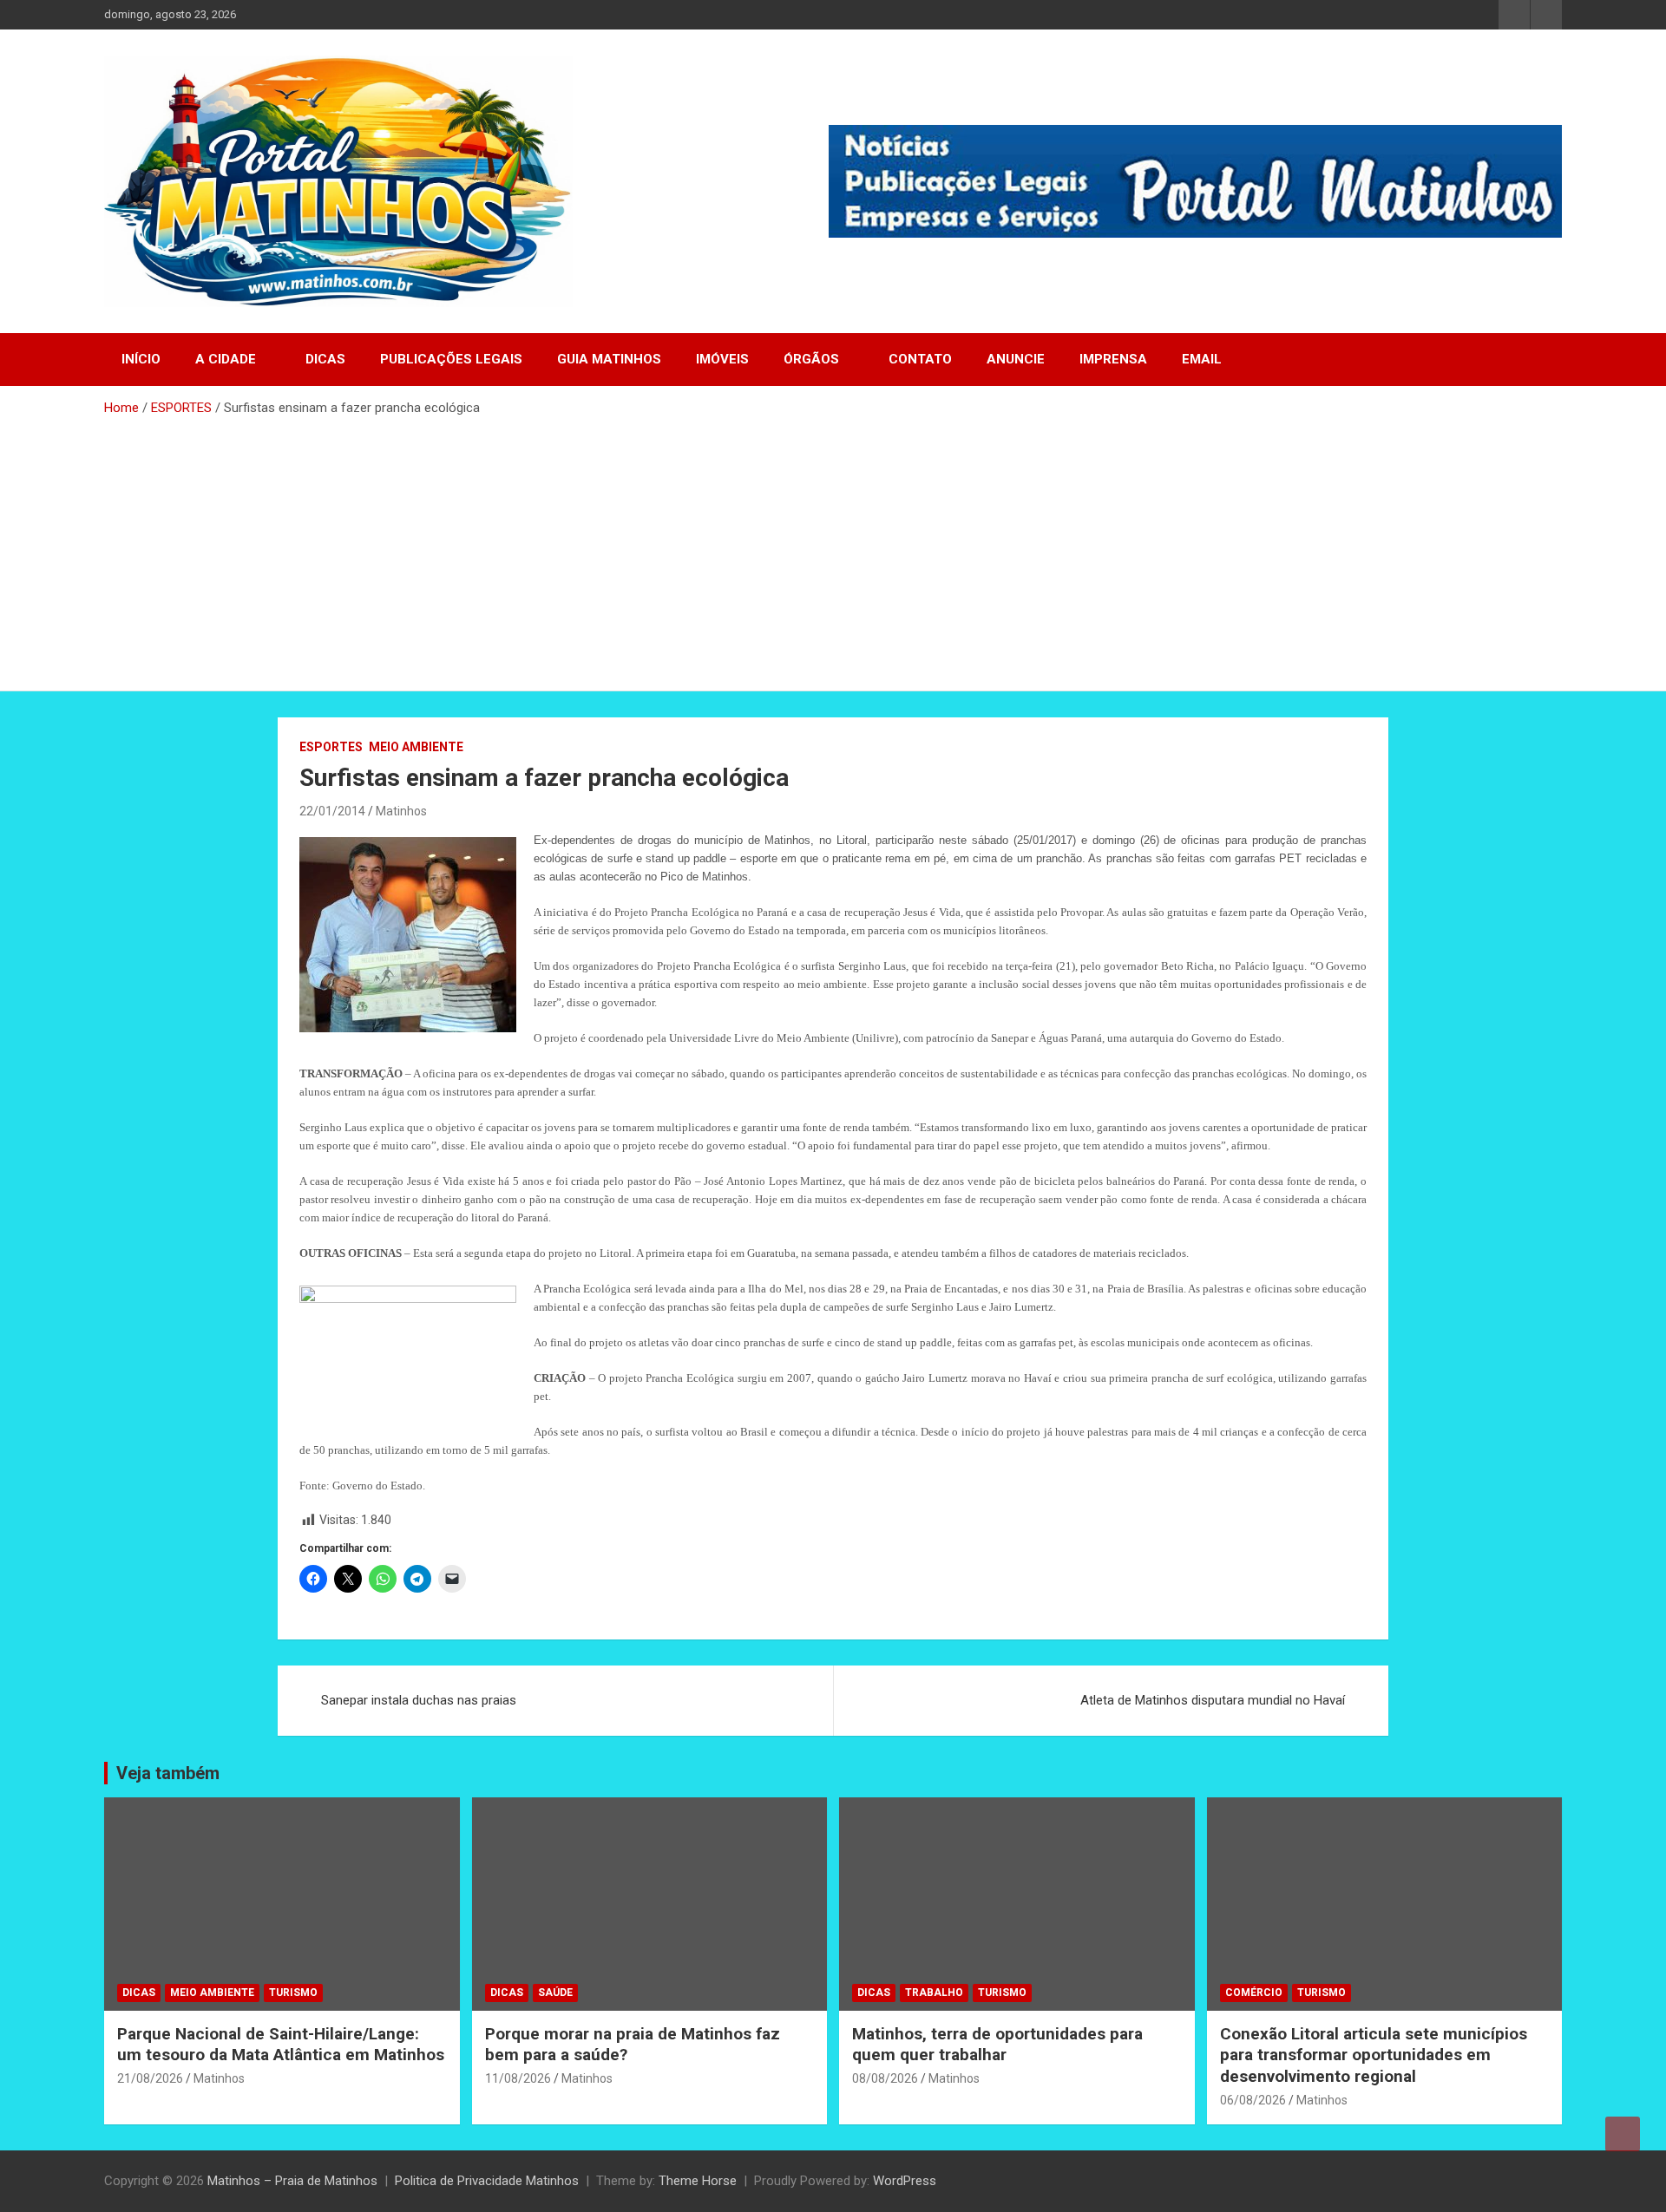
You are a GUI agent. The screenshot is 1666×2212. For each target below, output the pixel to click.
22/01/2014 (332, 811)
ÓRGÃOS (811, 359)
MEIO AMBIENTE (416, 747)
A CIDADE (226, 359)
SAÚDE (555, 1993)
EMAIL (1202, 359)
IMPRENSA (1113, 359)
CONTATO (920, 359)
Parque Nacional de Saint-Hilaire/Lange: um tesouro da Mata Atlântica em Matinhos (281, 2045)
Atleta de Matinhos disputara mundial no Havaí (1213, 1700)
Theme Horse (698, 2181)
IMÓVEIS (722, 359)
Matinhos (401, 811)
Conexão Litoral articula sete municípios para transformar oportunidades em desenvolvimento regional (1374, 2055)
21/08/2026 (150, 2078)
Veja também (168, 1773)
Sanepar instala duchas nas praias (419, 1700)
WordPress (905, 2181)
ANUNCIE (1016, 359)
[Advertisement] (833, 547)
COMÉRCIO (1254, 1993)
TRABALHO (934, 1993)
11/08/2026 (518, 2078)
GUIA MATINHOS (609, 359)
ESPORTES (331, 747)
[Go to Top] (1623, 2134)
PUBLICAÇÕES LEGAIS (451, 359)
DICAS (325, 359)
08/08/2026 (885, 2078)
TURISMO (293, 1993)
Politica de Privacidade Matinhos (487, 2181)
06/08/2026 (1253, 2100)
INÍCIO (141, 359)
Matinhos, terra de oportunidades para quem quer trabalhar (997, 2045)
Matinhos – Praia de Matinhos (292, 2181)
